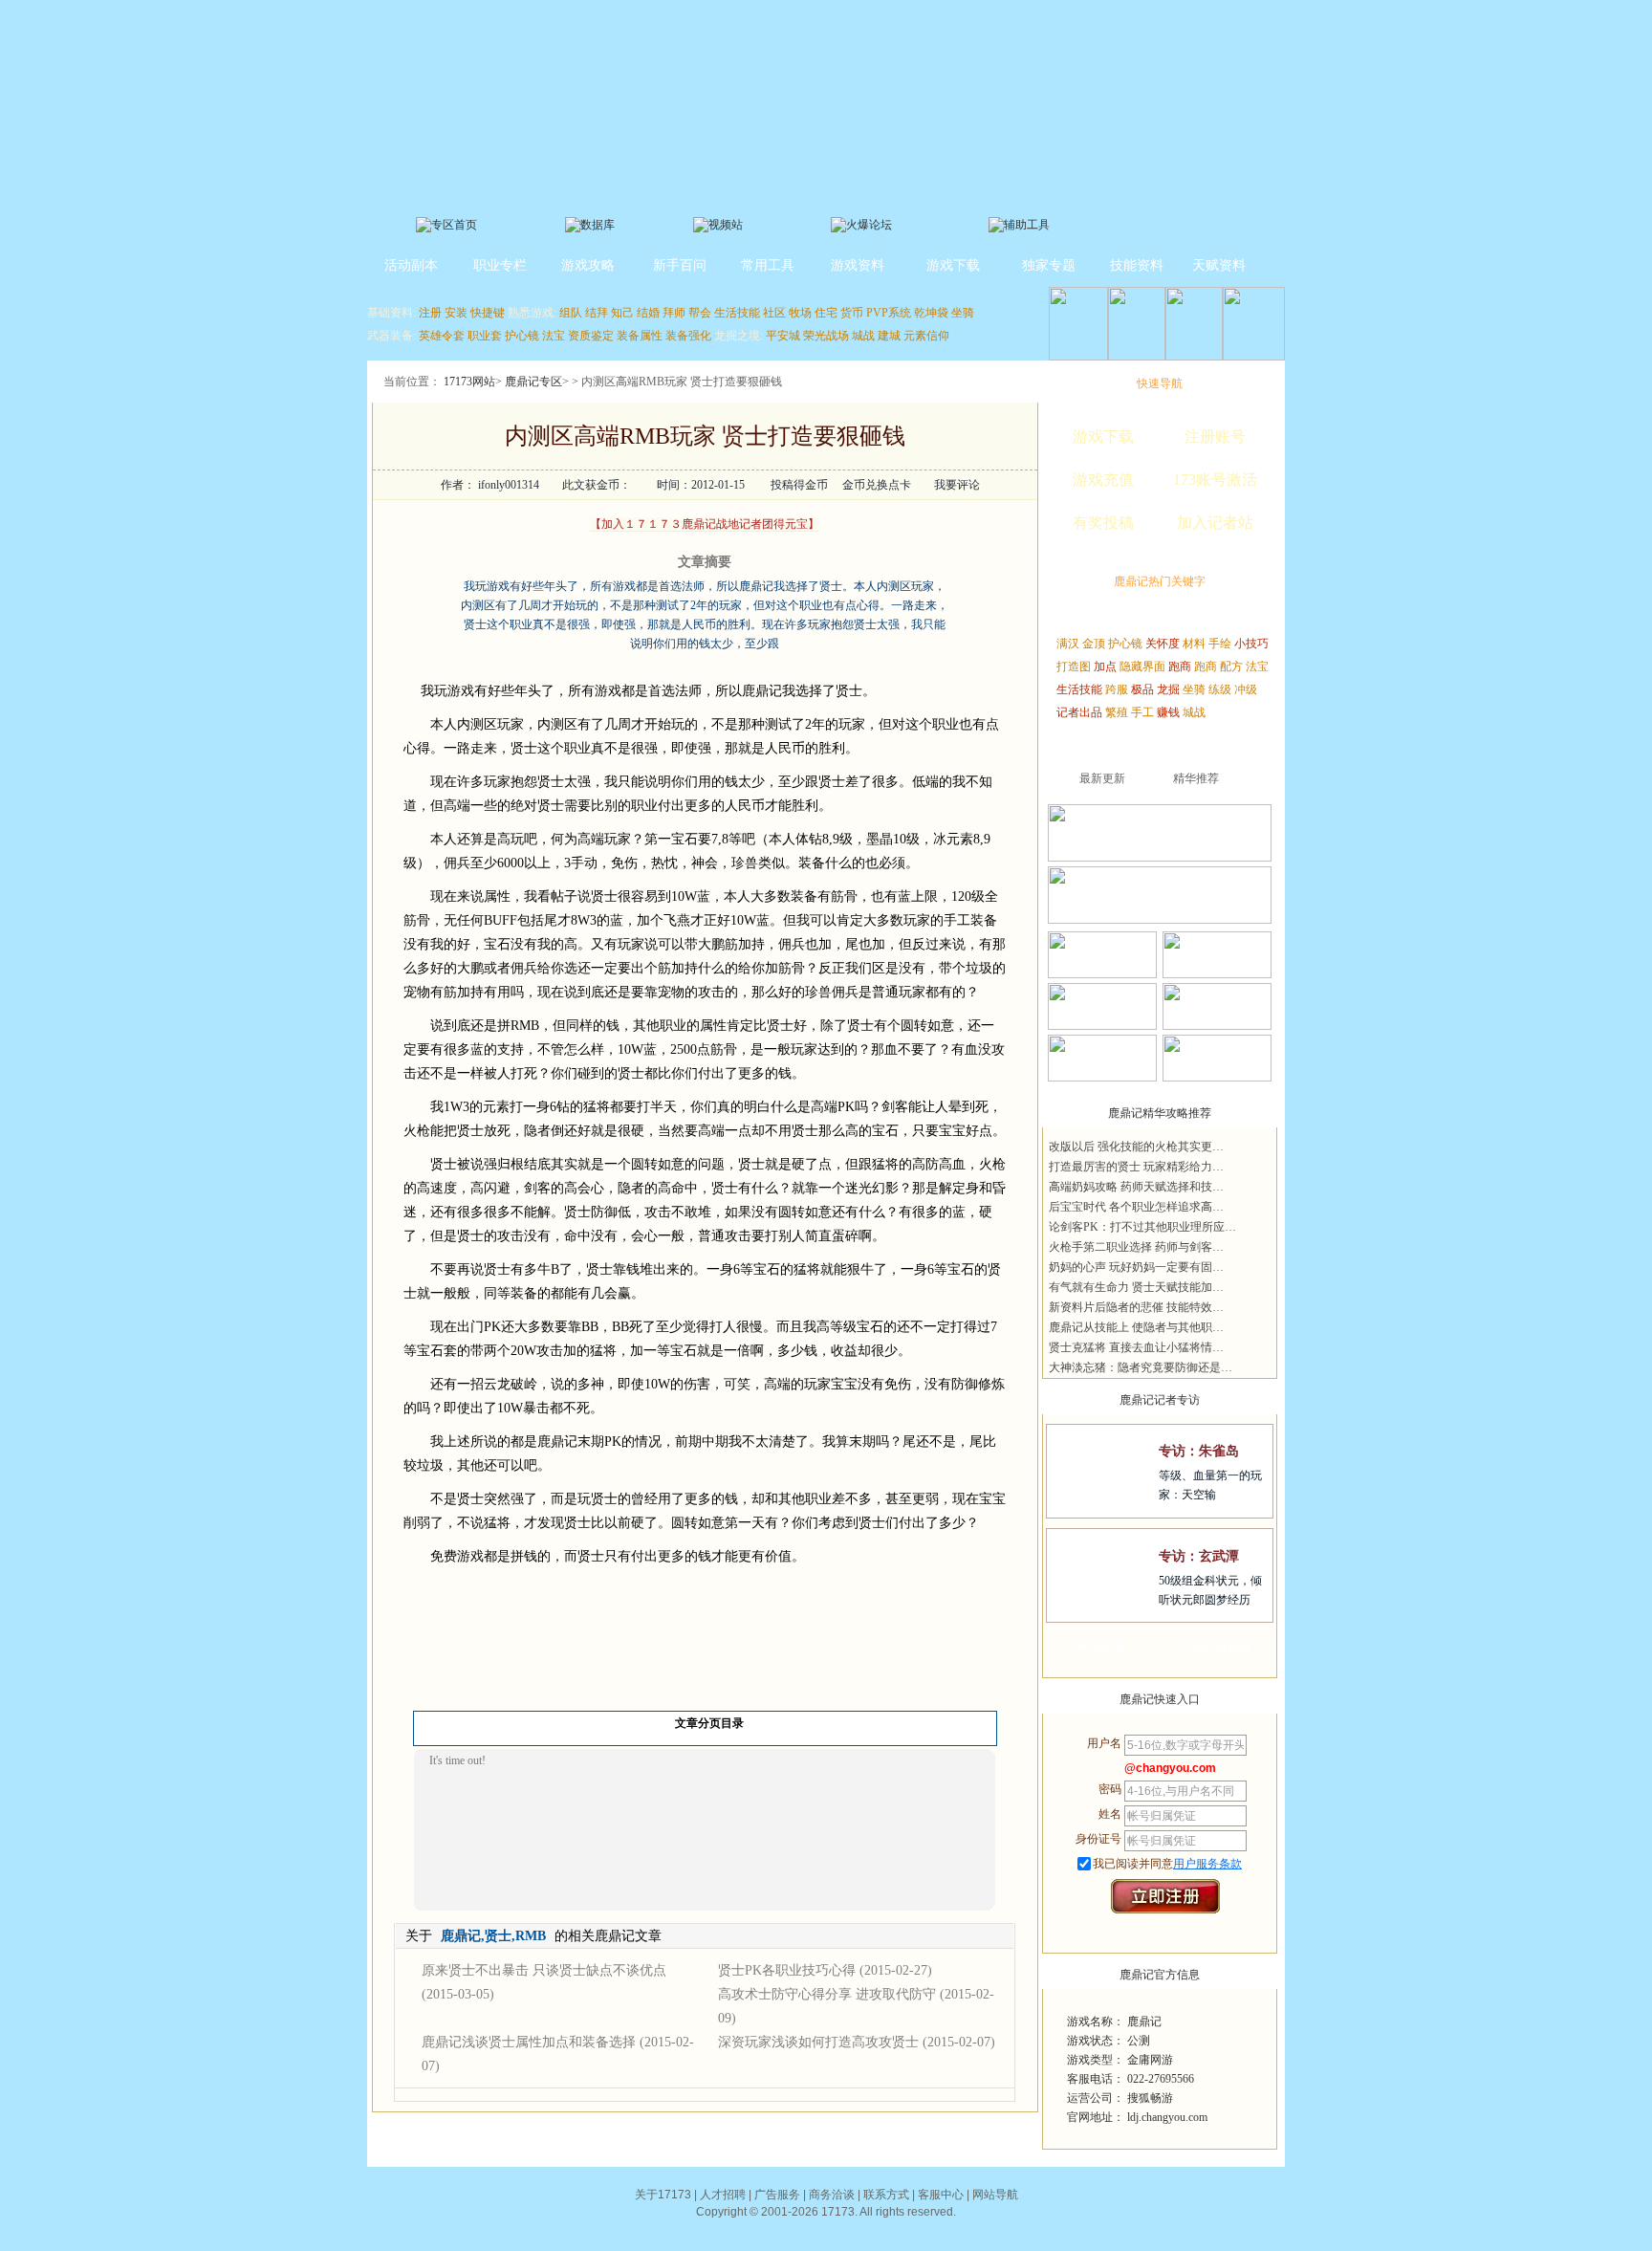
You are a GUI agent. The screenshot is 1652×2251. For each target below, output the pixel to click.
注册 (430, 313)
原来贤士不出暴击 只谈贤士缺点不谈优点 (544, 1970)
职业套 (485, 336)
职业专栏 (500, 265)
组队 (571, 313)
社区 (774, 313)
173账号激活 (1215, 480)
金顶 (1094, 644)
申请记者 (1101, 1647)
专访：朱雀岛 (1199, 1451)
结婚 (648, 313)
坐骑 (963, 313)
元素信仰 (926, 336)
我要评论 (957, 485)
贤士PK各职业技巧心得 (787, 1970)
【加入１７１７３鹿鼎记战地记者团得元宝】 (705, 524)
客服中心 (941, 2195)
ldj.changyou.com (1167, 2117)
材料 (1194, 644)
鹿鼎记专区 (533, 382)
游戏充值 (1103, 480)
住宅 (826, 313)
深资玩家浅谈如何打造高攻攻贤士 (818, 2042)
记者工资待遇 (1217, 1647)
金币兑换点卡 (877, 485)
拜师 (674, 313)
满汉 (1068, 644)
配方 (1231, 667)
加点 (1105, 667)
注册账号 (1215, 437)
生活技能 (737, 313)
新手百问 (680, 265)
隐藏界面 (1142, 667)
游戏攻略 (588, 265)
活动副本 (411, 265)
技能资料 (1137, 265)
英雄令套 (442, 336)
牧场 (800, 313)
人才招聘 (723, 2195)
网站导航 (995, 2195)
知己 (622, 313)
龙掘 (1168, 689)
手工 (1142, 712)
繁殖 (1117, 712)
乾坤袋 (931, 313)
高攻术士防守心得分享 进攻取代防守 (827, 1994)
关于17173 (663, 2195)
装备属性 (640, 336)
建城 (889, 336)
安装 (456, 313)
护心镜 (522, 336)
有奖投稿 (1103, 523)
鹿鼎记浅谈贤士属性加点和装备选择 (529, 2042)
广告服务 (777, 2195)
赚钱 (1168, 712)
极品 (1142, 689)
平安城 (783, 336)
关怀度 (1163, 644)
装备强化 (688, 336)
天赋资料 (1219, 265)
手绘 (1220, 644)
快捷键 (488, 313)
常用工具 (768, 265)
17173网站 (469, 382)
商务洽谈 (832, 2195)
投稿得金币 (799, 485)
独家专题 (1049, 265)
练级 (1220, 689)
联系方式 (886, 2195)
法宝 (554, 336)
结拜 (597, 313)
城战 (863, 336)
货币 (852, 313)
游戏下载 (953, 265)
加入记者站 (1215, 523)
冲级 (1246, 689)
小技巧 (1251, 644)
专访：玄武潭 (1199, 1556)
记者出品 (1079, 712)
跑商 (1180, 667)
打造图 (1074, 667)
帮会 (700, 313)
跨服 (1117, 689)
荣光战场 (826, 336)
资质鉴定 (591, 336)
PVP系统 (889, 313)
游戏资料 (858, 265)
